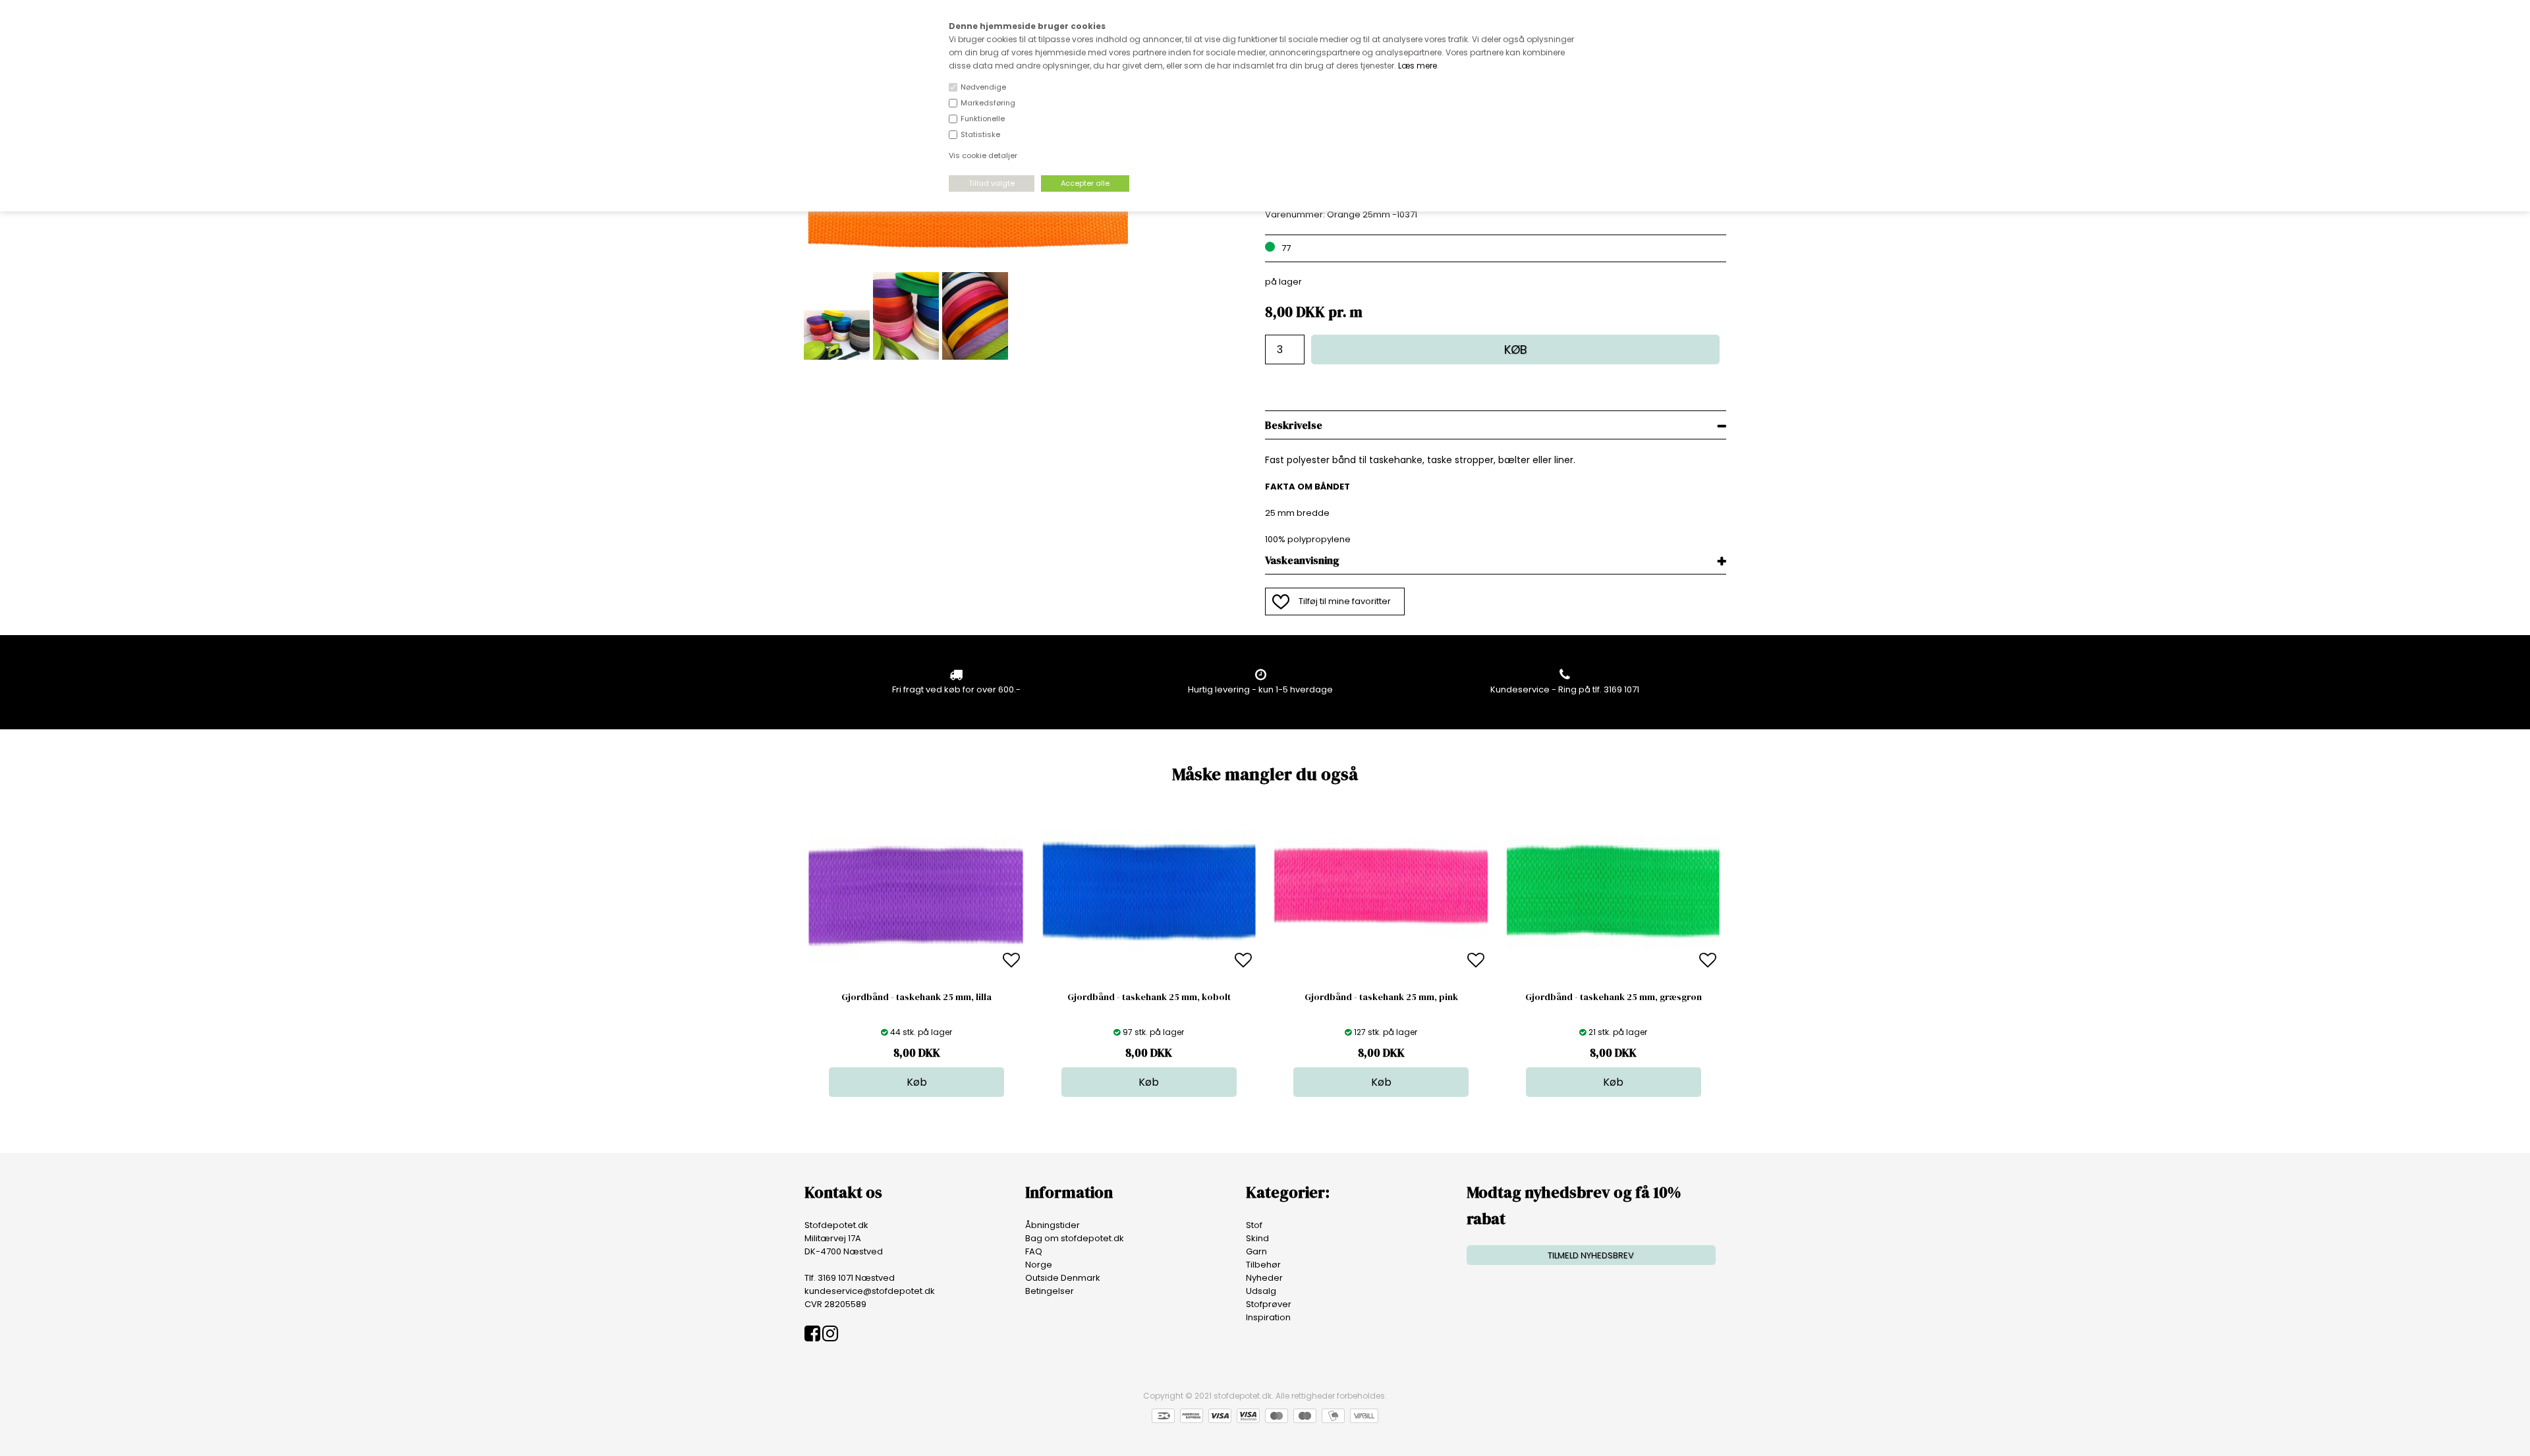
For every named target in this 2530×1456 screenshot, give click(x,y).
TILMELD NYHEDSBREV (1591, 1255)
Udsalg (1261, 1291)
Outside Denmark (1063, 1278)
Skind (1257, 1238)
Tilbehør (1263, 1265)
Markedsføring (988, 103)
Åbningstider (1053, 1225)
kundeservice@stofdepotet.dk (870, 1291)
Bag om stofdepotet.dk (1075, 1238)
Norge (1039, 1265)
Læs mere (1418, 66)
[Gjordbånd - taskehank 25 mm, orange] (969, 265)
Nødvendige (983, 87)
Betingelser (1050, 1291)
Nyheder (1264, 1278)
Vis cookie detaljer (983, 155)
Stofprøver (1269, 1304)
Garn (1256, 1251)
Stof (1254, 1225)
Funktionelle (983, 119)
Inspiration (1268, 1317)
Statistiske (980, 134)
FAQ (1034, 1251)
